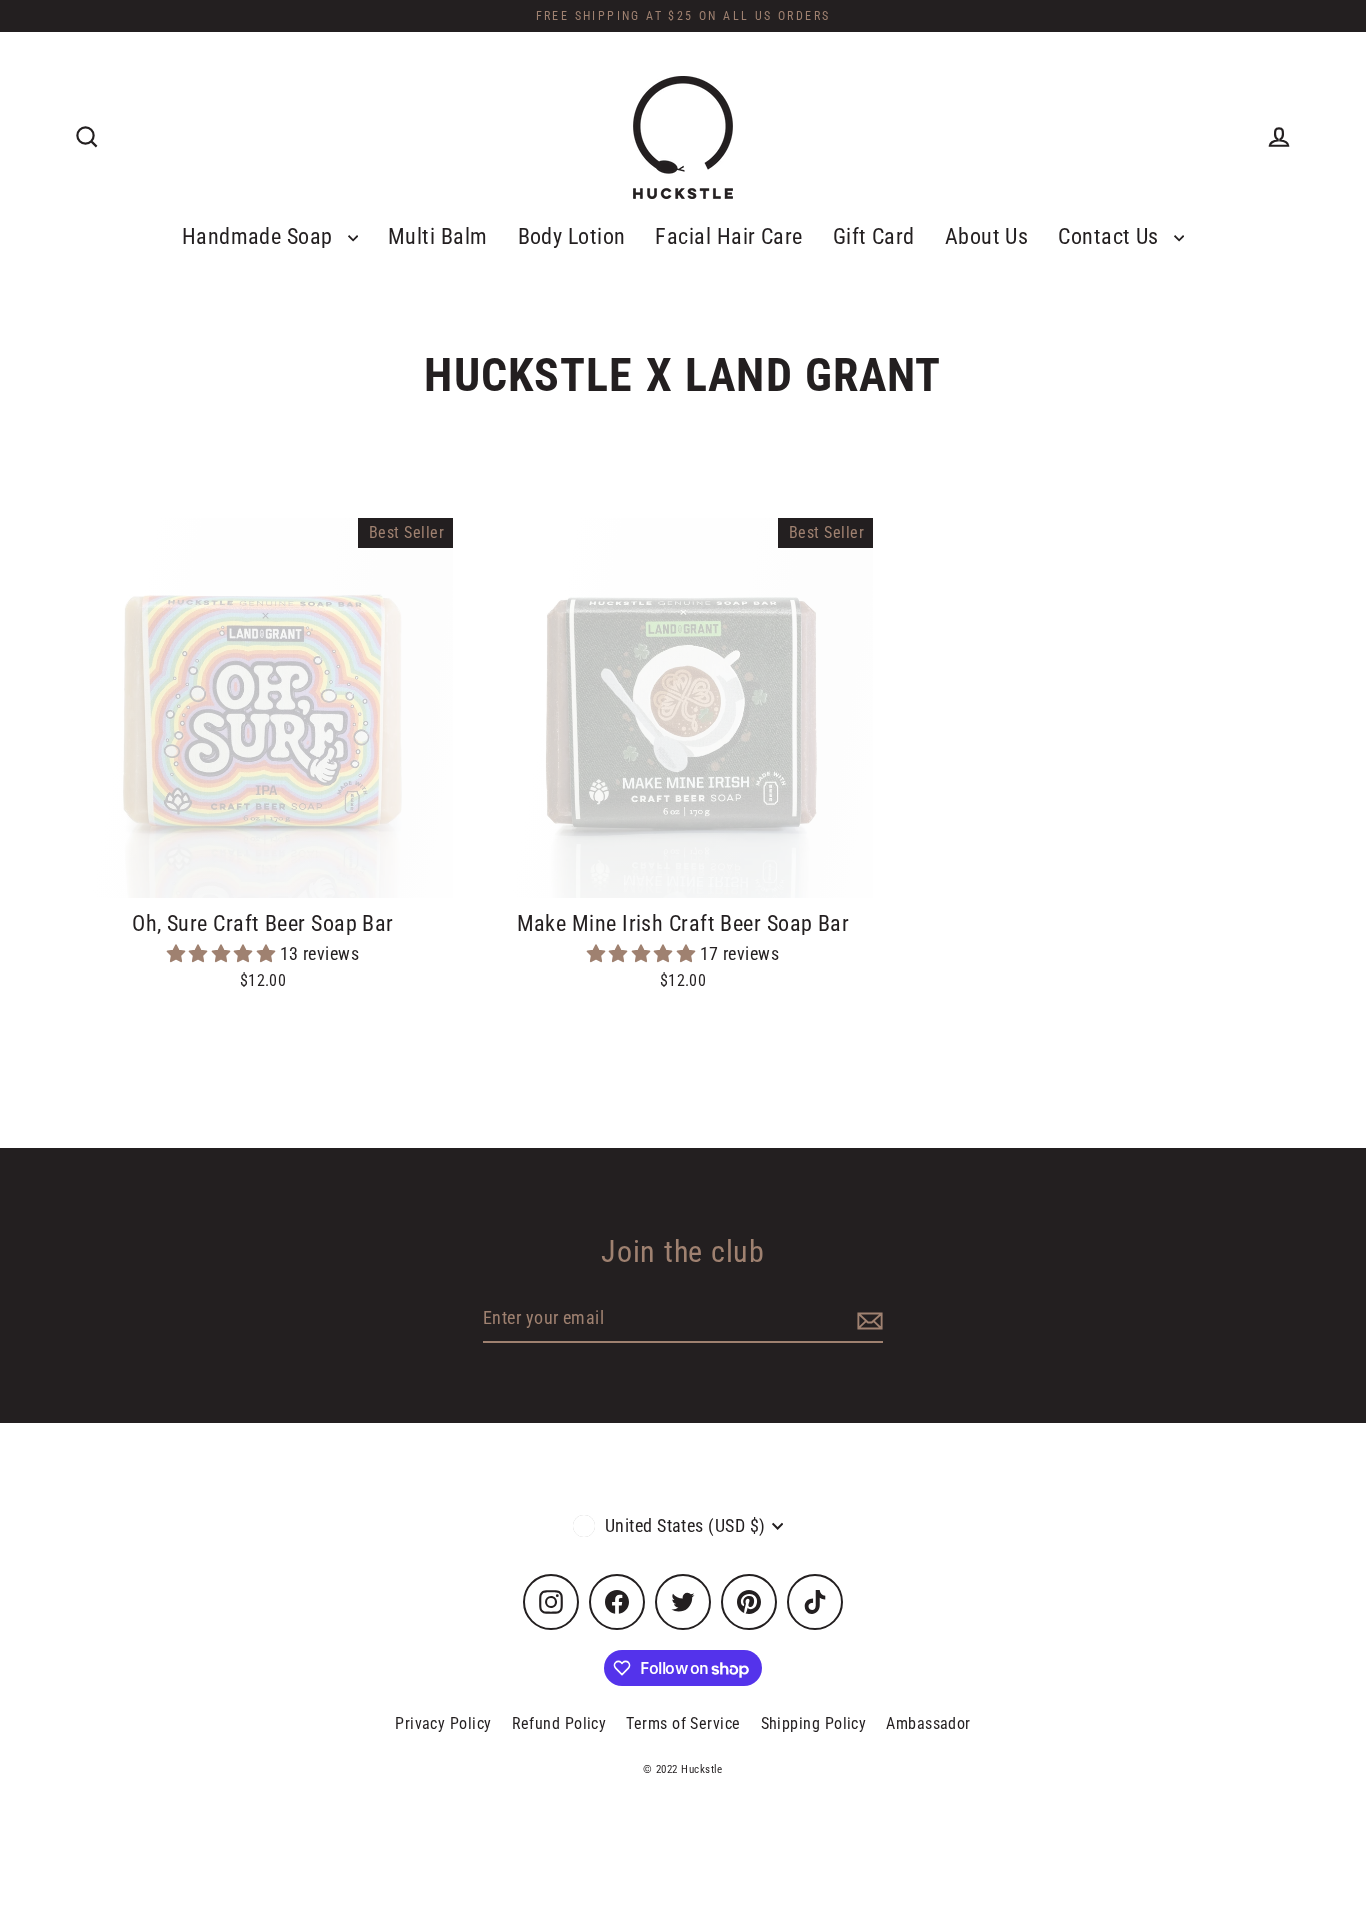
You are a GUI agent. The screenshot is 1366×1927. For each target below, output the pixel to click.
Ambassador (928, 1723)
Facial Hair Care (728, 236)
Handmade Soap (260, 236)
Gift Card (874, 236)
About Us (987, 236)
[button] (223, 953)
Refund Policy (559, 1723)
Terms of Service (683, 1723)
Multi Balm (438, 236)
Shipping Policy (814, 1723)
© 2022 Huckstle (683, 1769)
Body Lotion (572, 236)
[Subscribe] (867, 1319)
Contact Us (1111, 236)
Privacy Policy (443, 1723)
